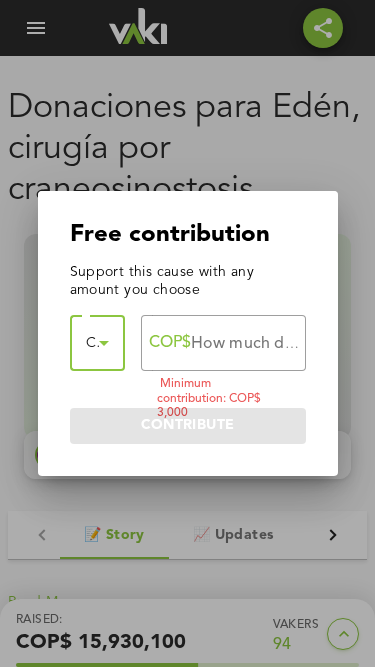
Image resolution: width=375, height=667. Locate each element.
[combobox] (97, 343)
